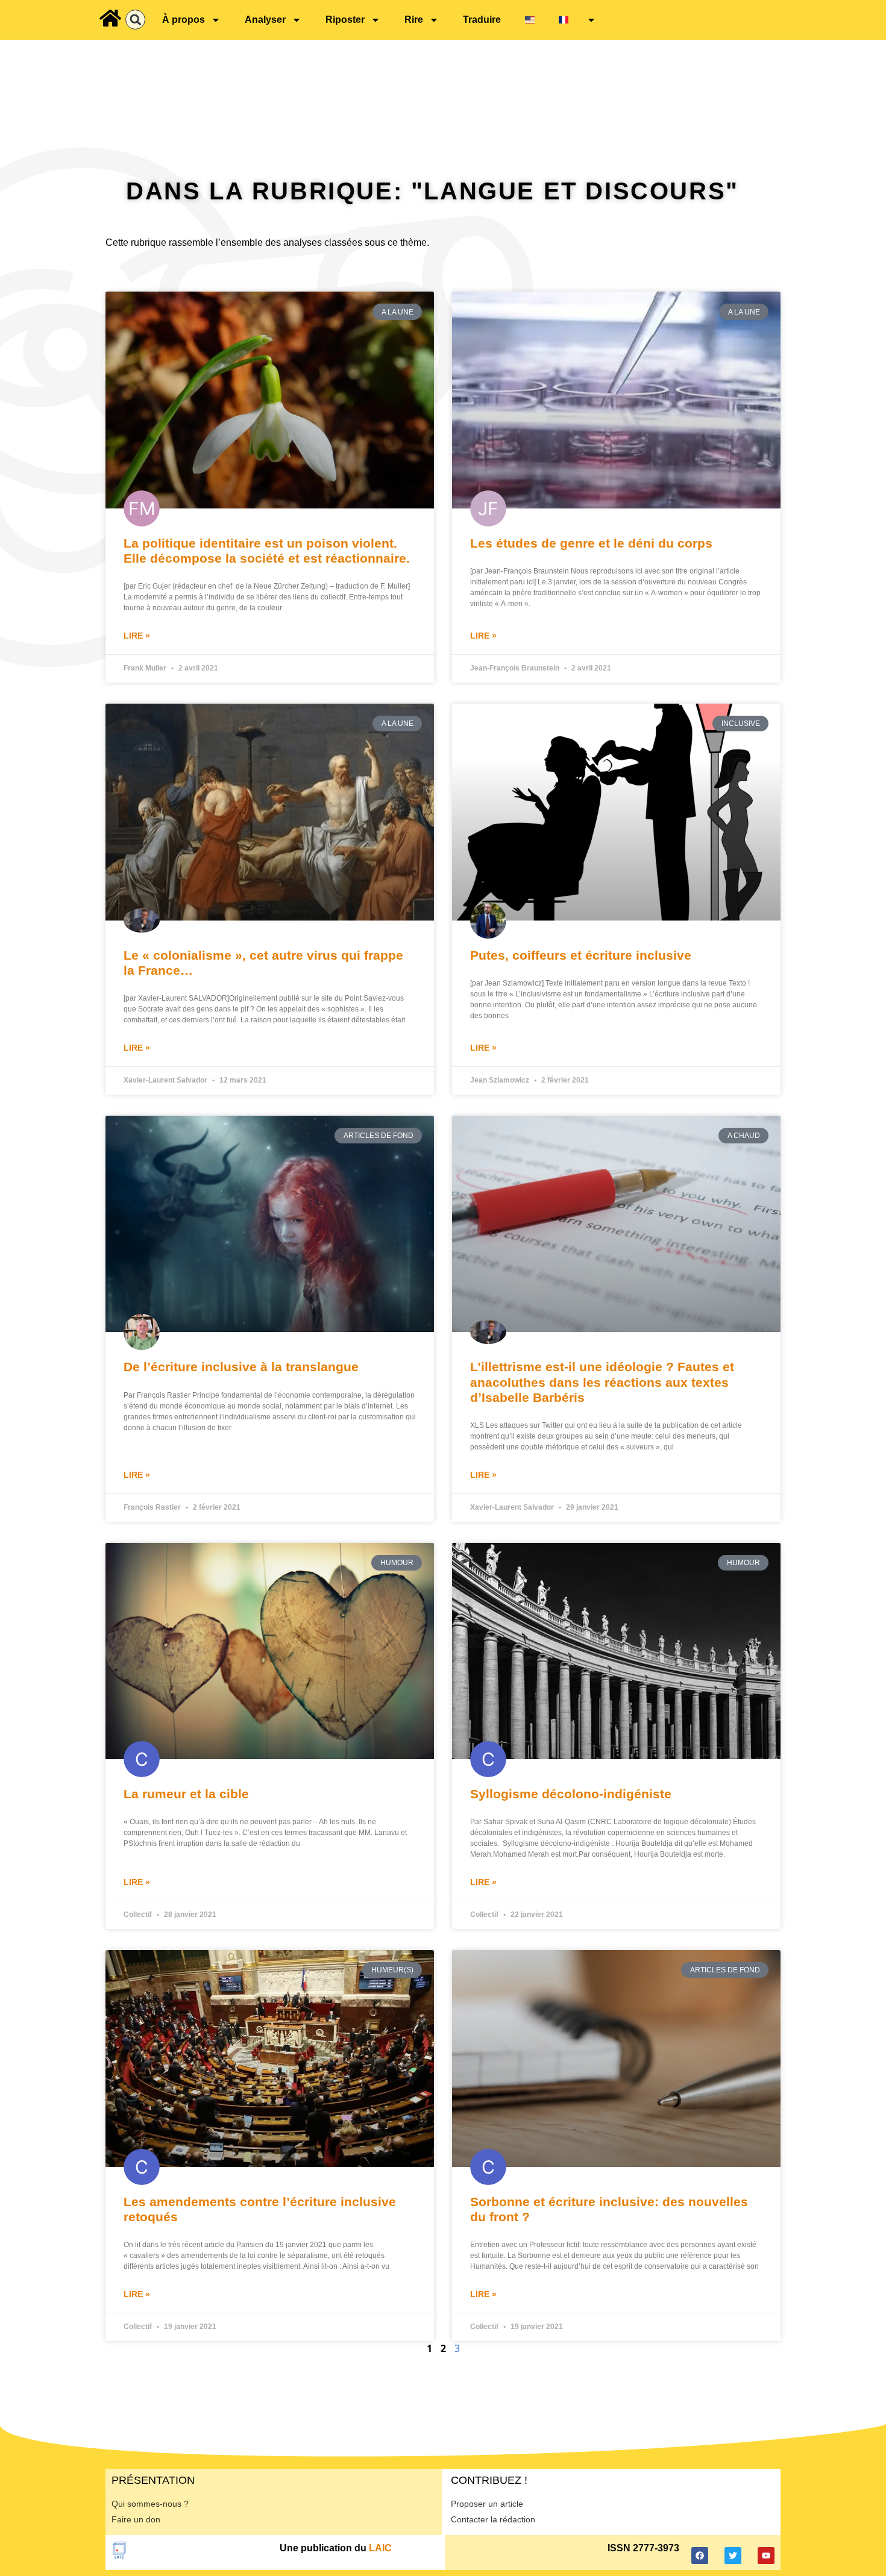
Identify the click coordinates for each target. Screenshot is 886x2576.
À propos (184, 20)
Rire (414, 20)
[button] (135, 20)
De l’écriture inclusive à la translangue (241, 1367)
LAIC (380, 2548)
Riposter (345, 20)
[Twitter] (733, 2556)
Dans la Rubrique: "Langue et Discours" (432, 191)
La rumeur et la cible (186, 1794)
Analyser (265, 20)
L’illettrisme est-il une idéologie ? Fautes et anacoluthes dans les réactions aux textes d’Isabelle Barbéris (602, 1382)
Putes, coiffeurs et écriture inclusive (581, 955)
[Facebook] (700, 2556)
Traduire (482, 20)
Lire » (137, 636)
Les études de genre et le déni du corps (591, 543)
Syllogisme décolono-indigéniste (571, 1794)
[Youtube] (766, 2556)
